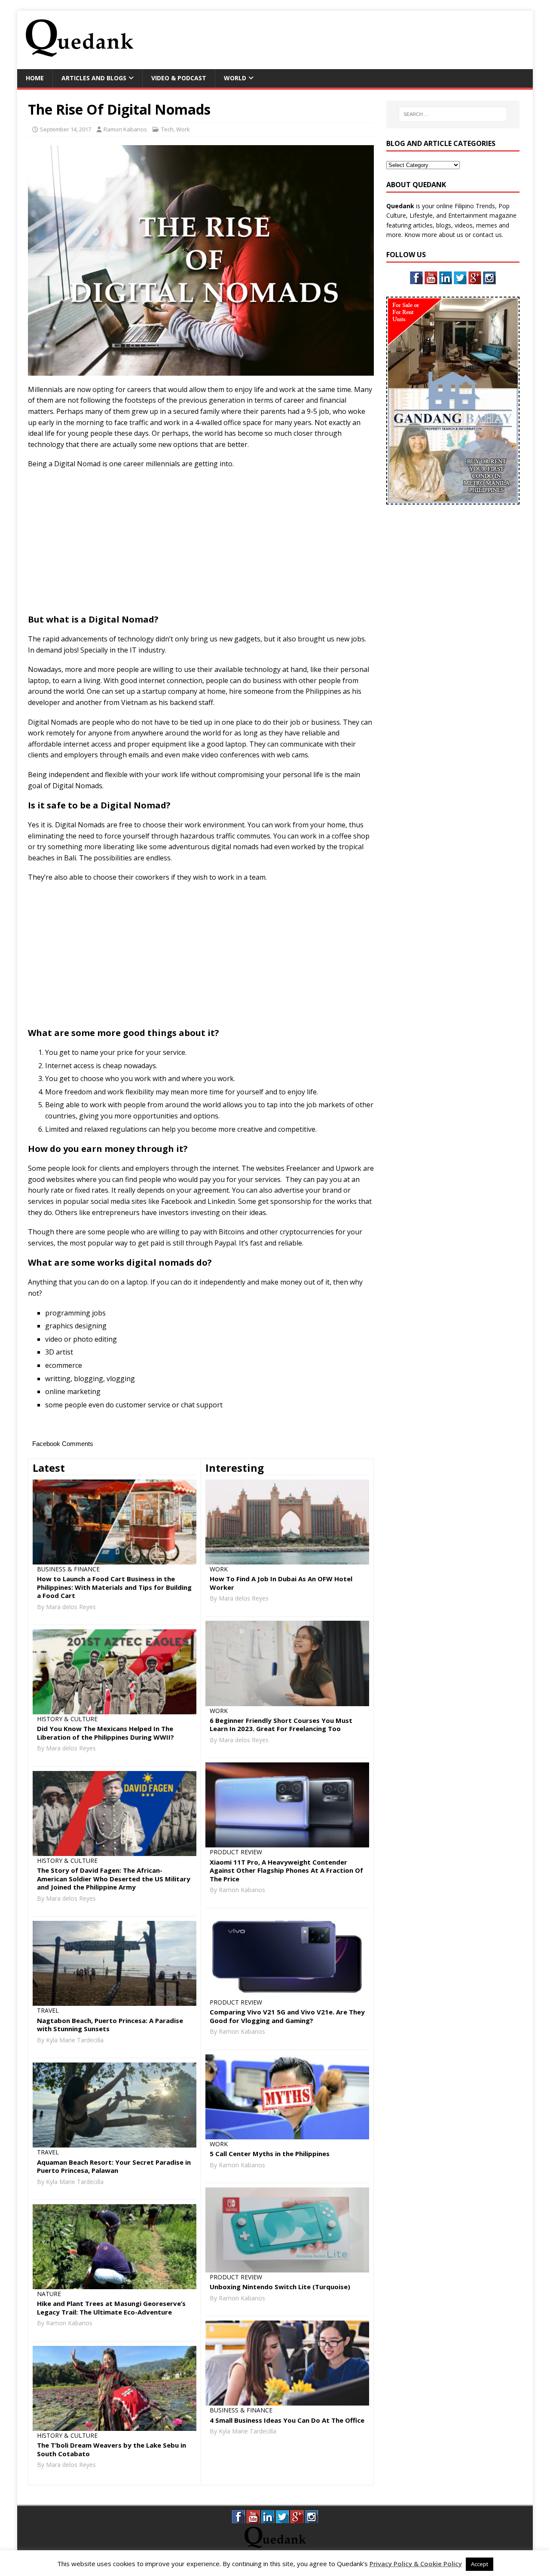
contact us (487, 235)
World (235, 78)
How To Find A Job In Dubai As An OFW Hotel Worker (281, 1583)
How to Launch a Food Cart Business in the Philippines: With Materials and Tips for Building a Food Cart (114, 1587)
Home (35, 78)
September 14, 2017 (66, 129)
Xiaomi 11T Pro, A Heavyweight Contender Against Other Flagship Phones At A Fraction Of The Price (286, 1870)
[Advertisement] (368, 39)
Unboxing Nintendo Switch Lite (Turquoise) (280, 2287)
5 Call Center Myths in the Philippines (270, 2154)
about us (451, 235)
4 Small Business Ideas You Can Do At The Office (287, 2420)
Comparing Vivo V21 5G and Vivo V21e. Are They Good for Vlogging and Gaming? (287, 2016)
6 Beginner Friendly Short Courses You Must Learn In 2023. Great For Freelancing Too (281, 1725)
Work (183, 129)
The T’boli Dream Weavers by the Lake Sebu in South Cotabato (112, 2449)
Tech (167, 129)
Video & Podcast (179, 78)
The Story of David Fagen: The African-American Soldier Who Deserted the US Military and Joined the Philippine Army (114, 1879)
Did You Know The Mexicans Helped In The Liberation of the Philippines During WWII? (105, 1733)
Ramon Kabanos (125, 129)
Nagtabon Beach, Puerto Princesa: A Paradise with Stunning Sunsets (110, 2025)
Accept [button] (480, 2564)
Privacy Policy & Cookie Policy (416, 2564)
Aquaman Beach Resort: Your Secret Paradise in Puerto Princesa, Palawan (114, 2166)
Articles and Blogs (94, 78)
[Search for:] (453, 114)
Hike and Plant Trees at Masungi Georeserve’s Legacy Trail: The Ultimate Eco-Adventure (111, 2308)
